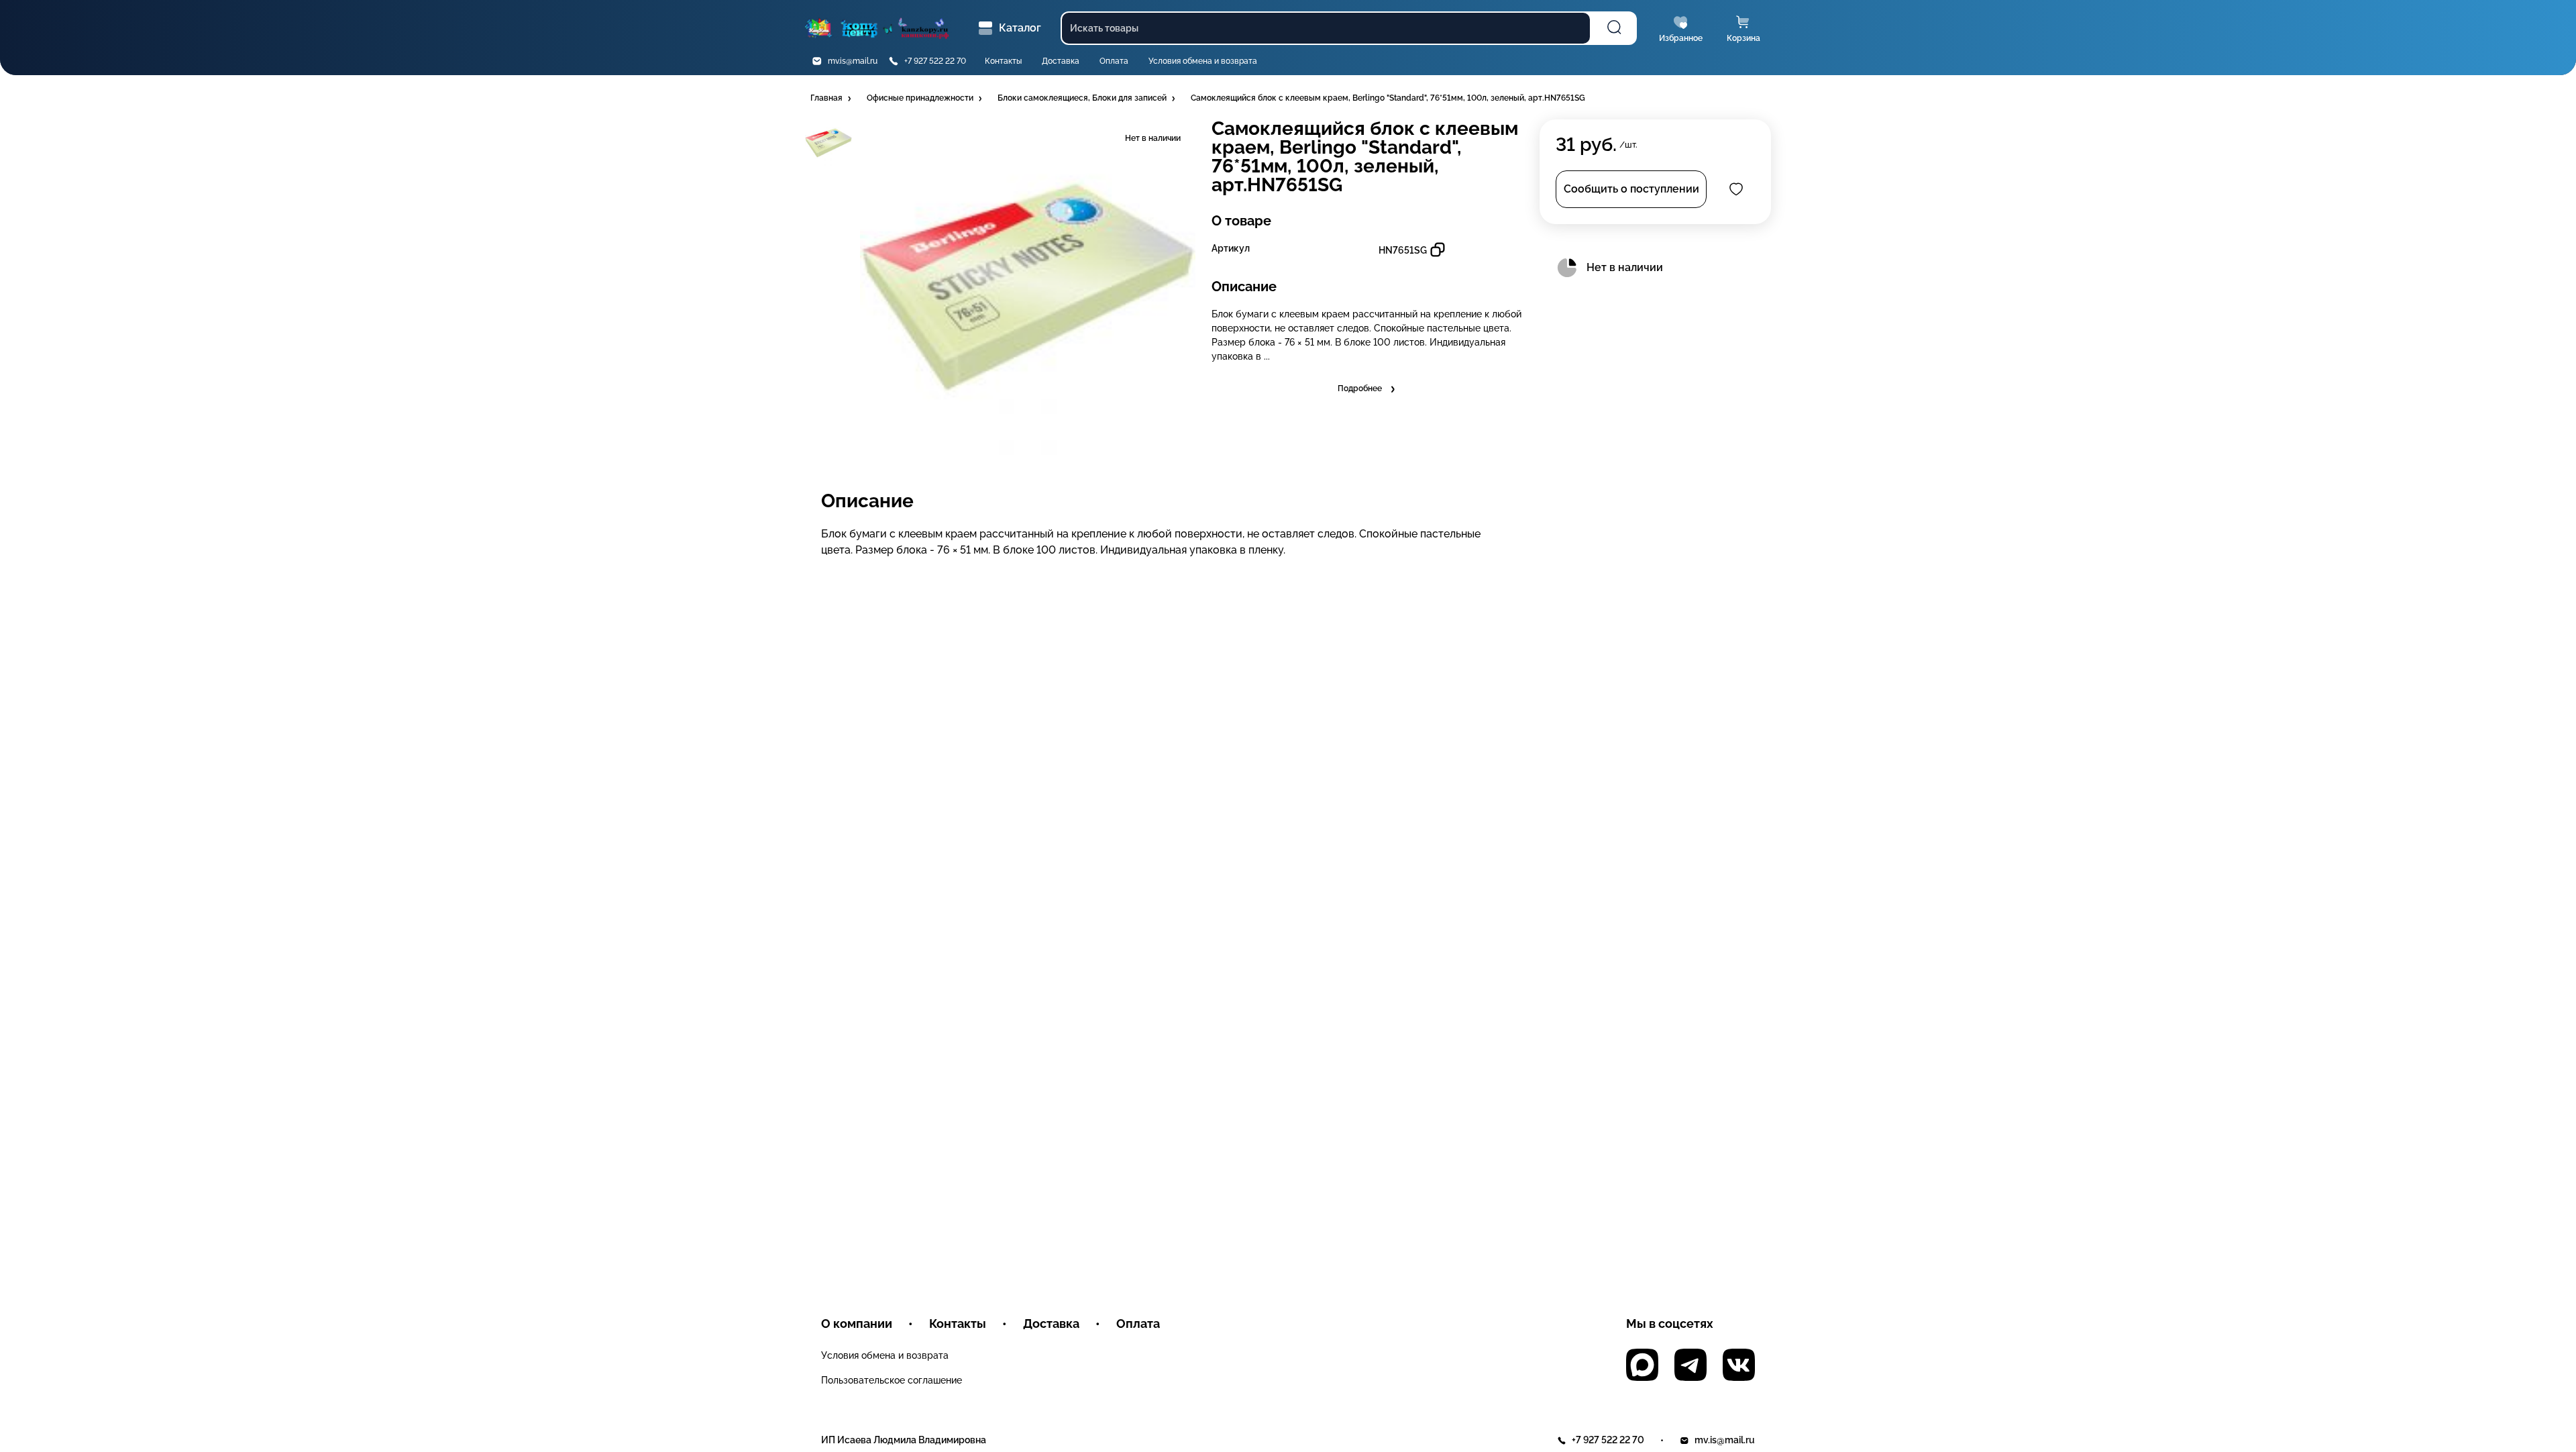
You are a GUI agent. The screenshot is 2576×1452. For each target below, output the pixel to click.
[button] (832, 99)
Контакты (1003, 61)
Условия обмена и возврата (1203, 61)
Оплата (1114, 61)
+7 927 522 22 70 (935, 61)
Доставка (1061, 61)
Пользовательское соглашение (892, 1380)
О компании (857, 1324)
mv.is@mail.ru (853, 61)
